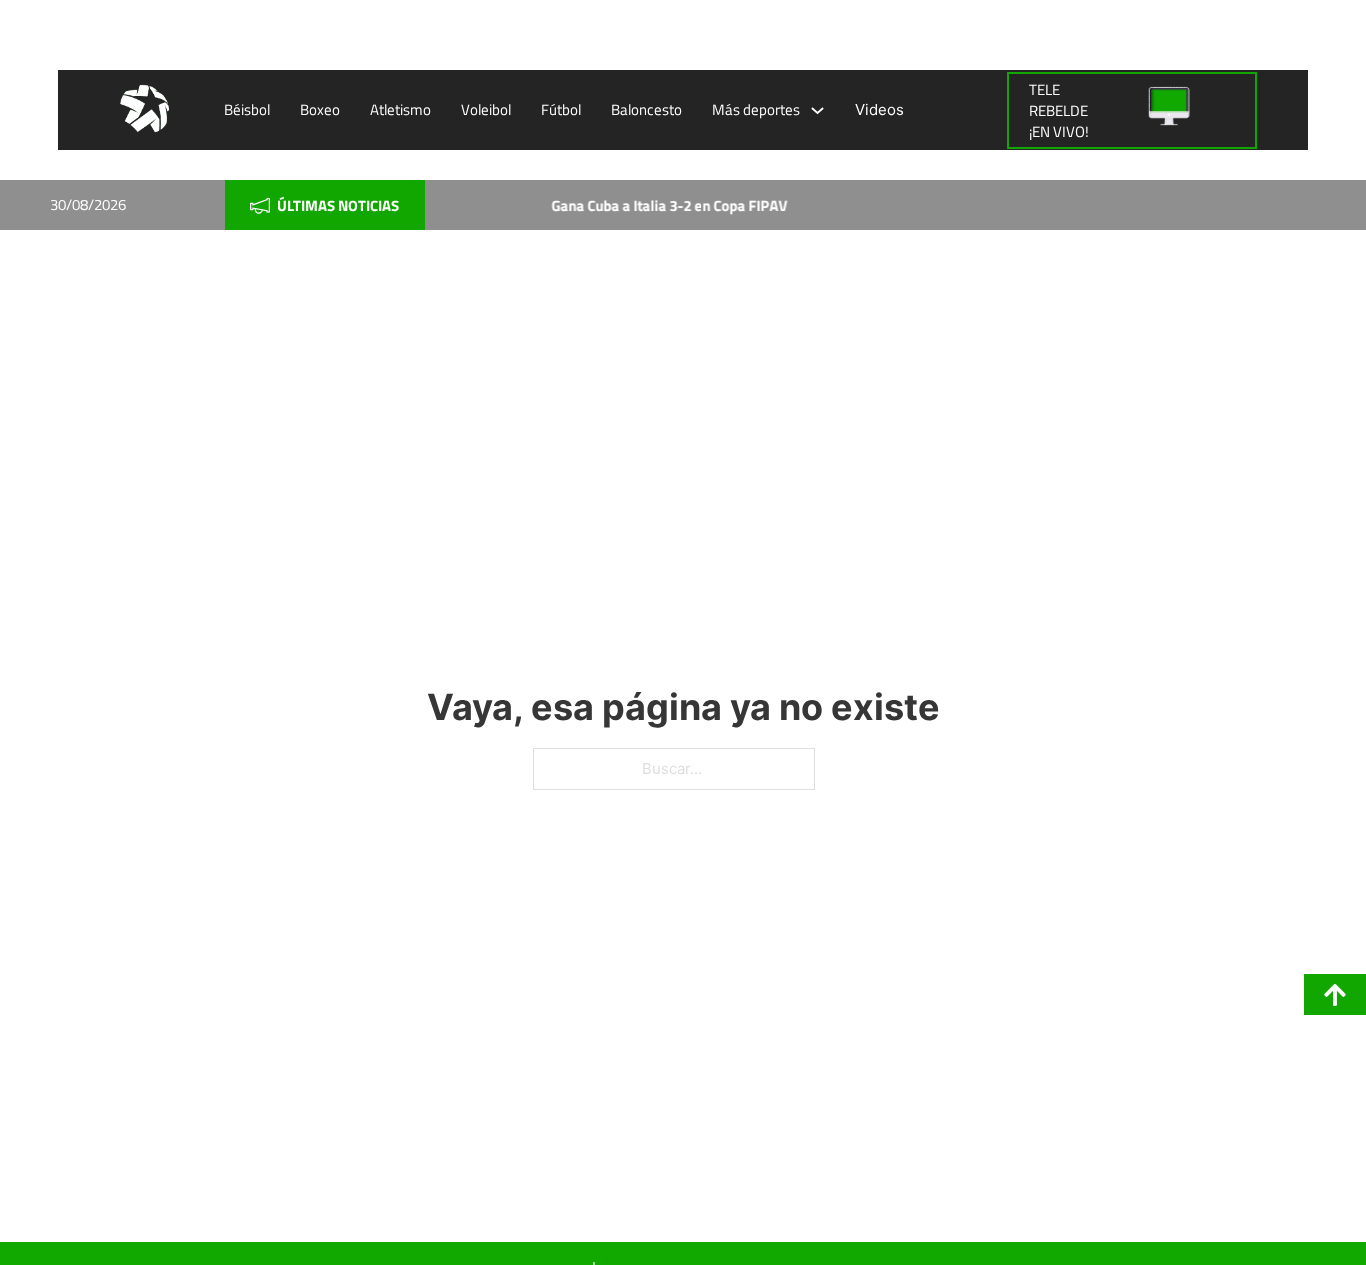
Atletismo (400, 109)
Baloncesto (646, 109)
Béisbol (247, 109)
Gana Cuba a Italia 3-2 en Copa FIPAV (657, 205)
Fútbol (561, 109)
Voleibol (486, 109)
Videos (879, 109)
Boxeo (320, 109)
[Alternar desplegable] (817, 110)
